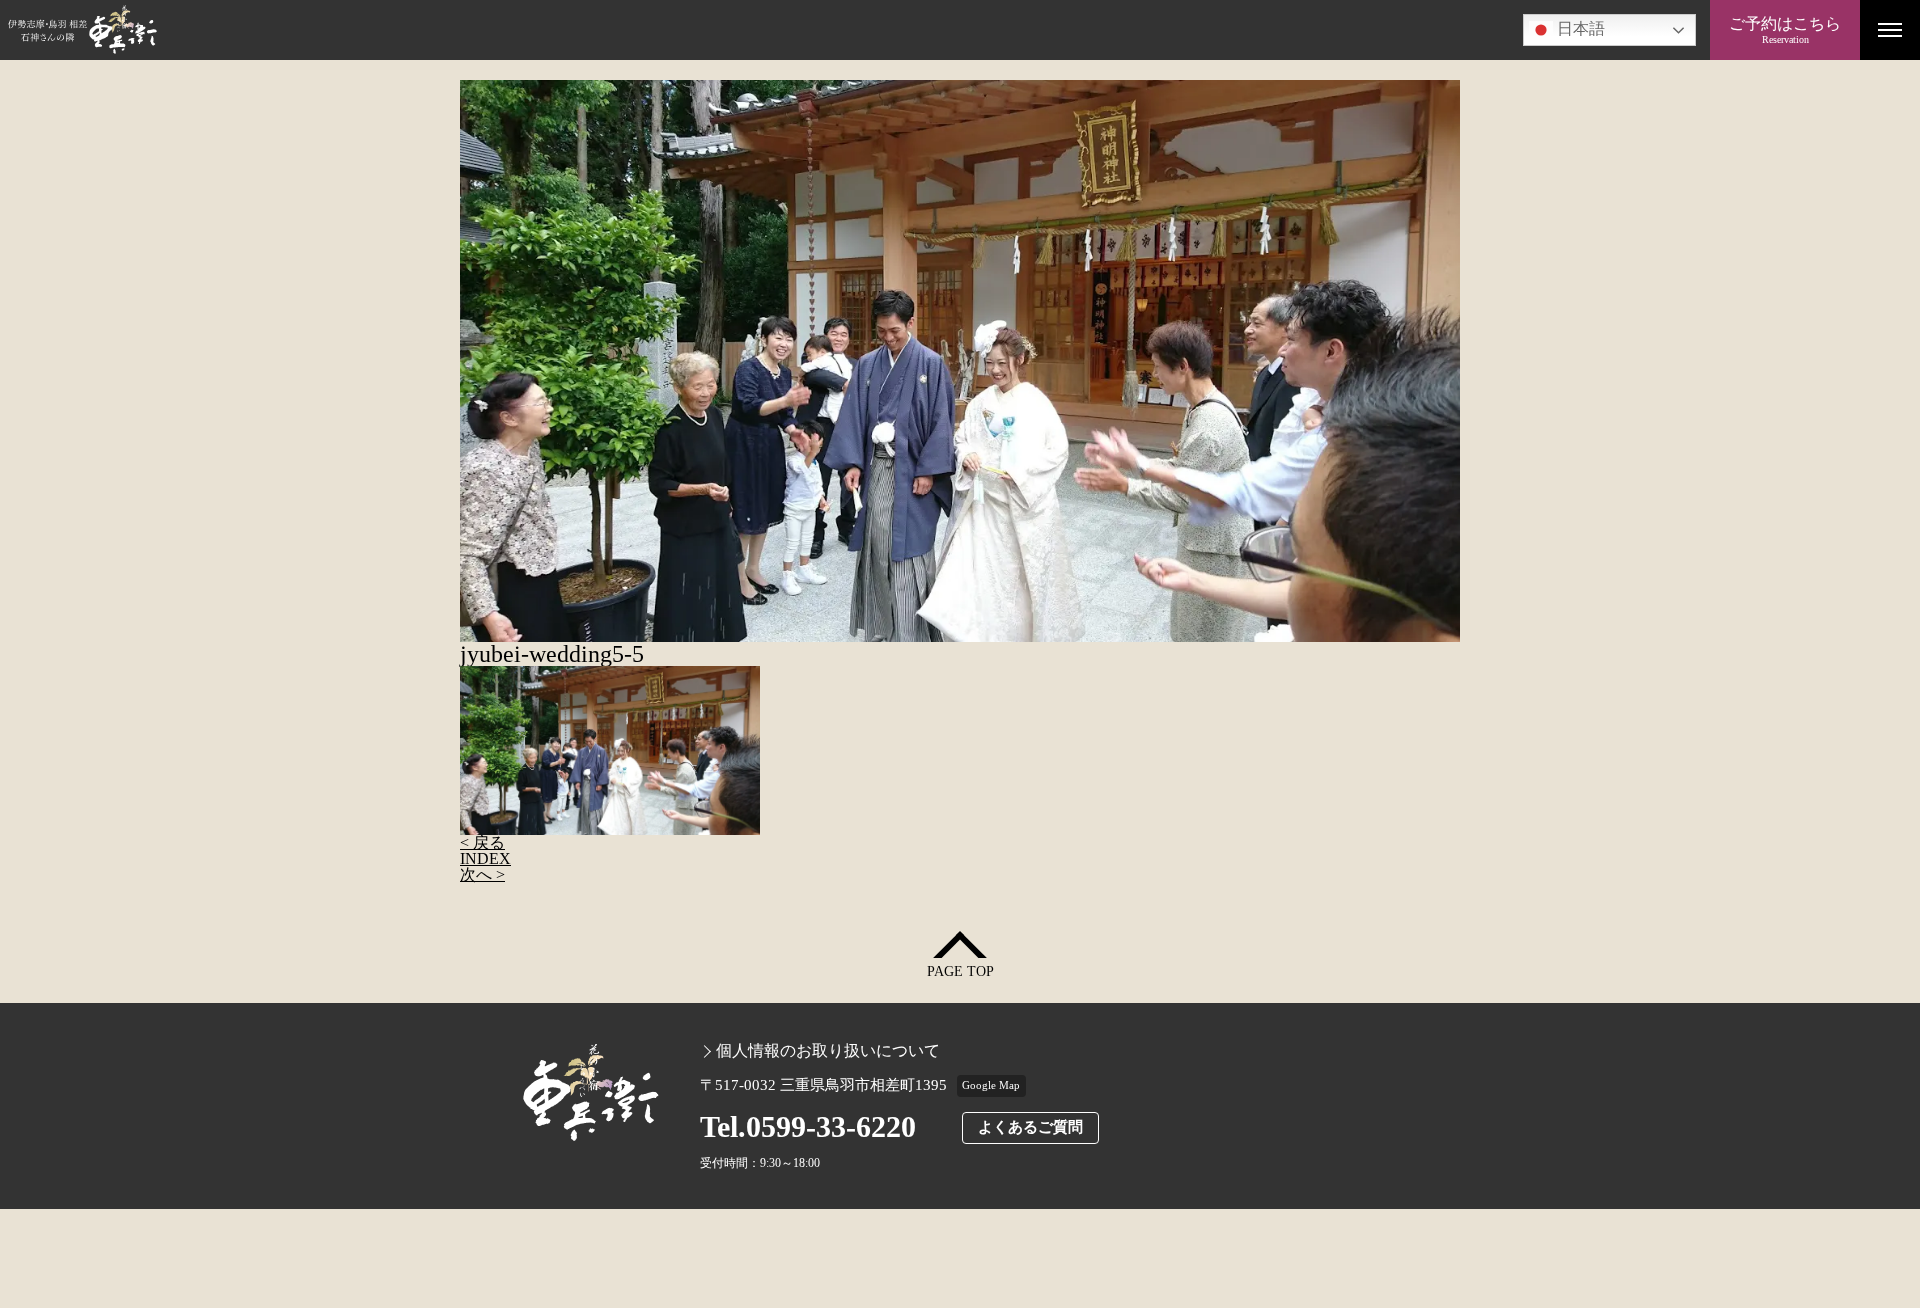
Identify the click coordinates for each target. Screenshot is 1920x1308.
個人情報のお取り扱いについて (828, 1051)
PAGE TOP (960, 971)
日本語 (1579, 28)
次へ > (482, 874)
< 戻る (482, 842)
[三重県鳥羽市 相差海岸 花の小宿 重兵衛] (855, 30)
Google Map (991, 1085)
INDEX (485, 858)
